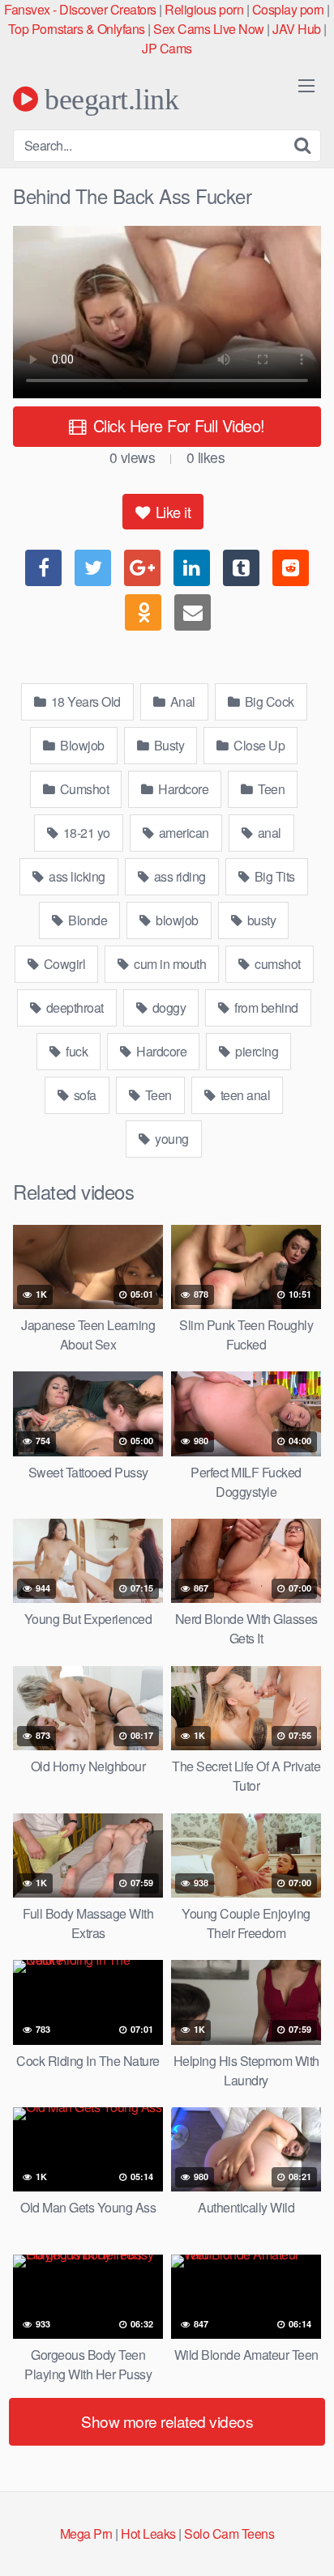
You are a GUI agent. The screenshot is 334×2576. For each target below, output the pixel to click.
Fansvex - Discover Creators (80, 9)
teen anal (244, 1095)
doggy (167, 1007)
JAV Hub (297, 29)
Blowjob (81, 745)
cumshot (276, 964)
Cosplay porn (288, 9)
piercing (256, 1051)
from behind (265, 1007)
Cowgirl (63, 964)
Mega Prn (86, 2533)
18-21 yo (85, 833)
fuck (76, 1051)
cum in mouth (169, 964)
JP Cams (167, 48)
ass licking (76, 876)
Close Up (258, 745)
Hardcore (182, 789)
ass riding (178, 876)
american (182, 833)
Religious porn (204, 9)
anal (268, 833)
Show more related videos (167, 2421)
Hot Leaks (148, 2533)
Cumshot (83, 789)
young (171, 1139)
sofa (83, 1095)
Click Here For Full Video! (177, 425)
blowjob (176, 920)
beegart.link (108, 99)
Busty (167, 745)
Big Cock (268, 701)
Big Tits (273, 876)
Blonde (87, 920)
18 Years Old (84, 701)
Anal (181, 701)
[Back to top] (306, 2540)
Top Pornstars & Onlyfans (77, 29)
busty (260, 920)
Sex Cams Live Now (209, 29)
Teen (270, 789)
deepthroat (73, 1007)
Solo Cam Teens (229, 2533)
